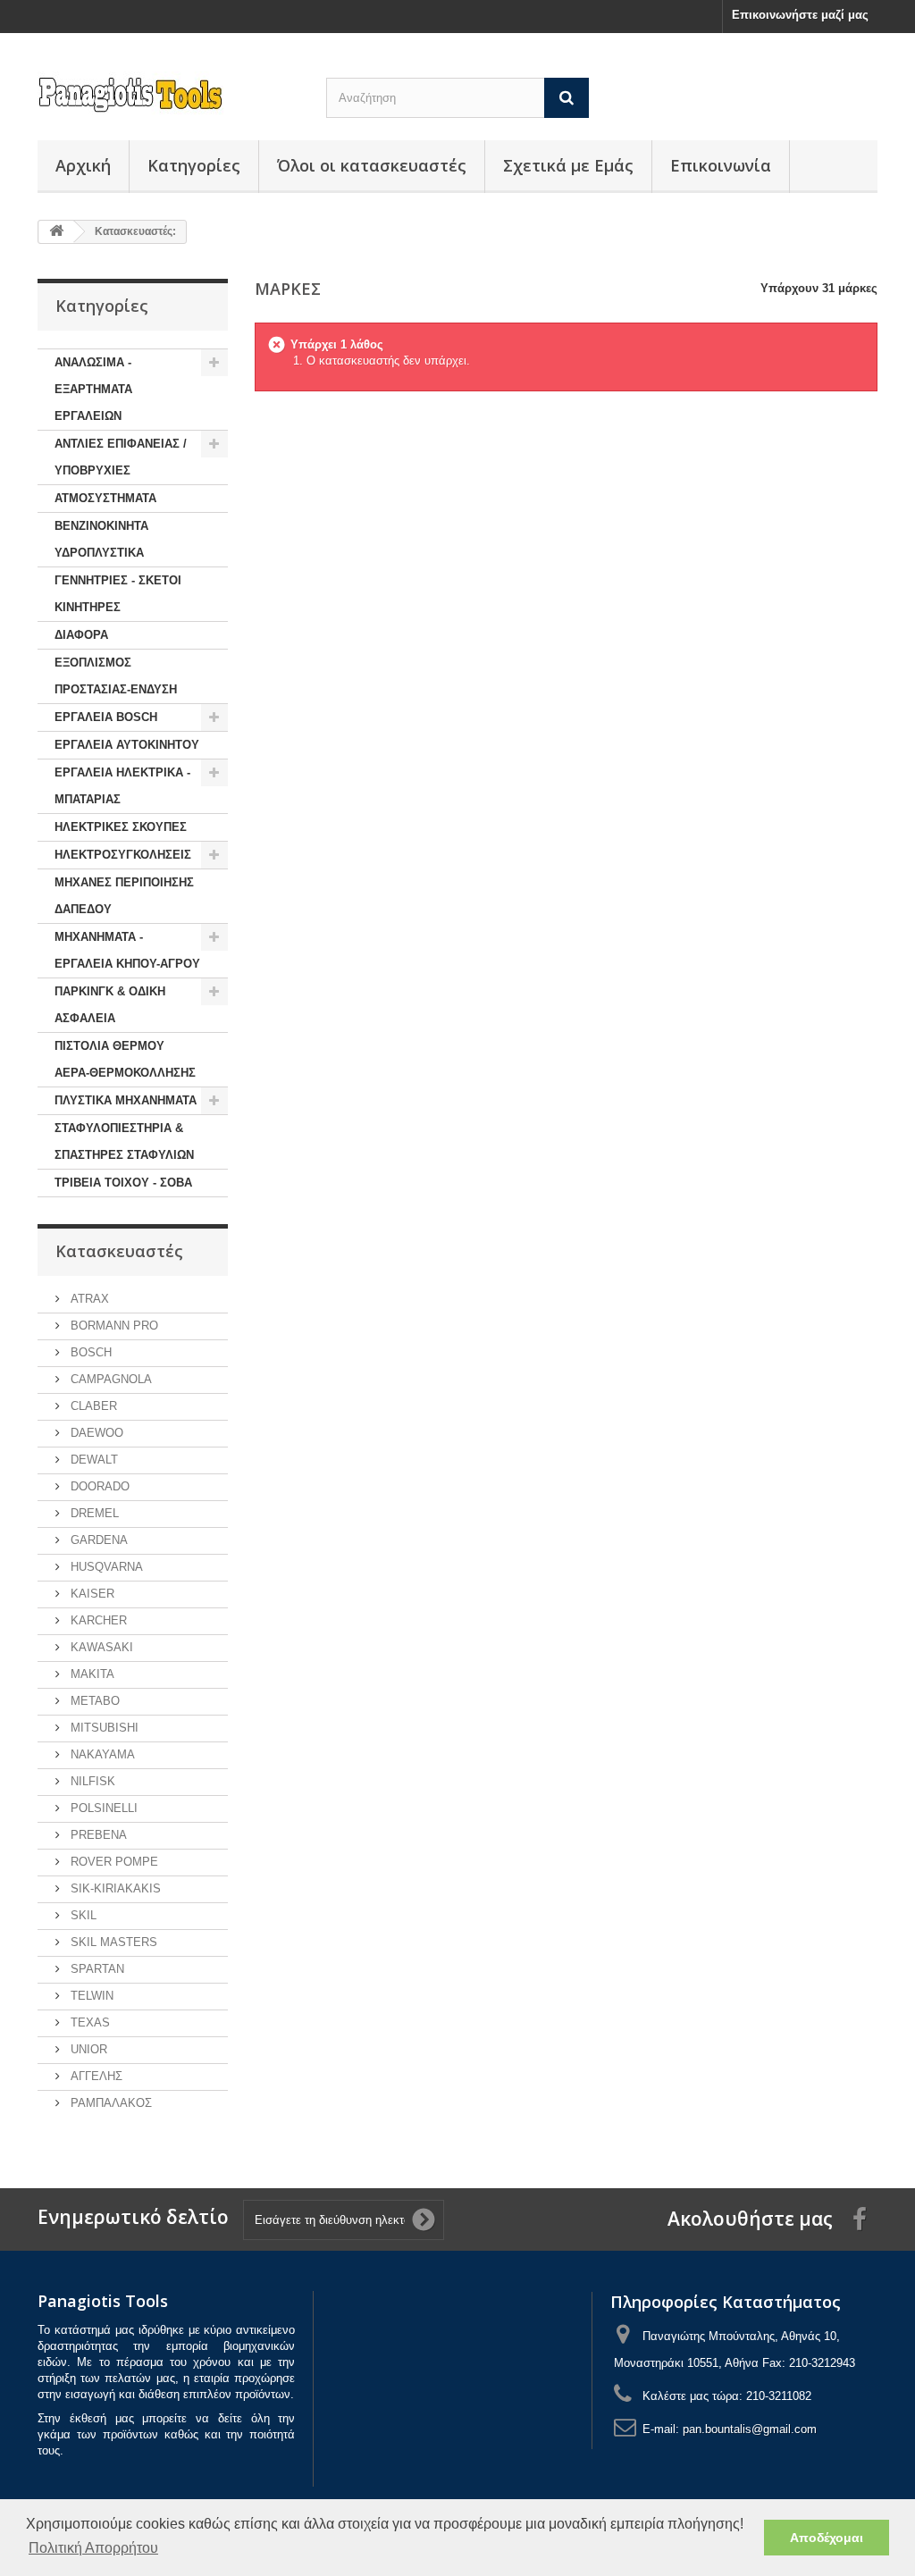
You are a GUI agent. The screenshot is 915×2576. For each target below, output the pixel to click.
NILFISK (91, 1781)
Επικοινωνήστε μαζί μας (800, 15)
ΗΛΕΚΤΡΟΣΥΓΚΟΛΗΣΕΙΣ (123, 855)
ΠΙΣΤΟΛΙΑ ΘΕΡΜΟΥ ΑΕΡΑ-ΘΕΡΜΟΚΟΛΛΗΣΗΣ (125, 1059)
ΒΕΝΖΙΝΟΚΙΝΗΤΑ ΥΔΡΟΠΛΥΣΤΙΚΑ (101, 539)
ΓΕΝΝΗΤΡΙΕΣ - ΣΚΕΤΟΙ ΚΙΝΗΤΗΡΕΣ (118, 594)
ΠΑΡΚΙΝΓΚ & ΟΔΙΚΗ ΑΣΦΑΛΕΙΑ (110, 1005)
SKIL (82, 1915)
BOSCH (89, 1352)
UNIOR (87, 2049)
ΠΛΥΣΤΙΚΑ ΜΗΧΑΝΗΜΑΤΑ (126, 1100)
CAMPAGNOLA (109, 1379)
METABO (93, 1701)
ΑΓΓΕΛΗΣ (95, 2076)
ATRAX (88, 1299)
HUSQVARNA (105, 1567)
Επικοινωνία (721, 165)
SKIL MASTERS (112, 1942)
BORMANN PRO (113, 1326)
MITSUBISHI (103, 1728)
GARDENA (97, 1540)
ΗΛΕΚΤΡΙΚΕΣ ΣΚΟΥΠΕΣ (121, 827)
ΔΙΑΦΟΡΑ (81, 635)
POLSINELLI (102, 1808)
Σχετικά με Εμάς (568, 165)
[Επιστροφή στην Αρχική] (56, 232)
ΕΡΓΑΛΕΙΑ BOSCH (106, 717)
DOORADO (98, 1486)
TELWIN (90, 1996)
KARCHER (97, 1620)
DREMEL (93, 1513)
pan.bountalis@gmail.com (750, 2429)
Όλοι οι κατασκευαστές (372, 165)
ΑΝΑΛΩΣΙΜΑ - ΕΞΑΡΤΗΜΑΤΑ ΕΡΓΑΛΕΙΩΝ (93, 389)
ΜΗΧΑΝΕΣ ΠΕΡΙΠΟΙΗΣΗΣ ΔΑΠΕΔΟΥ (124, 896)
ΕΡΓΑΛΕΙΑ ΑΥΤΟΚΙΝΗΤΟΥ (127, 745)
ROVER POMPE (113, 1862)
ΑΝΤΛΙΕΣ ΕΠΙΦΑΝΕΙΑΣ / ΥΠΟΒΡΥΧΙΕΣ (121, 457)
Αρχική (83, 165)
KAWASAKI (100, 1647)
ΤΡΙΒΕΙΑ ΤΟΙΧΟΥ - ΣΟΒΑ (123, 1183)
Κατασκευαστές (119, 1251)
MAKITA (91, 1674)
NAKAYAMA (101, 1754)
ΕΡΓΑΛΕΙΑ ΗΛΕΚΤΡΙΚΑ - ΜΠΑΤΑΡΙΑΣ (122, 786)
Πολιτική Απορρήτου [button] (93, 2548)
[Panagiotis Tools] (168, 95)
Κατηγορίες (194, 165)
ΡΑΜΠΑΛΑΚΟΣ (109, 2103)
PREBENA (97, 1835)
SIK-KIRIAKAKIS (114, 1888)
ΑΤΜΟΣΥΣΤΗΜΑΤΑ (105, 498)
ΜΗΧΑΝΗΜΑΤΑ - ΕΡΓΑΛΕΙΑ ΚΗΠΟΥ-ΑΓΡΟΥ (127, 950)
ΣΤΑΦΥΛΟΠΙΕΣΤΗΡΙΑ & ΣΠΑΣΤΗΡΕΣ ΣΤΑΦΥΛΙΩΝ (124, 1141)
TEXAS (88, 2022)
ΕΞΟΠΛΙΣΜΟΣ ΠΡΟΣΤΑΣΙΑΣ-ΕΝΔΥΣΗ (116, 676)
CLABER (92, 1406)
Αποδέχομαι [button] (827, 2538)
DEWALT (92, 1460)
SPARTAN (96, 1969)
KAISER (91, 1594)
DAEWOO (95, 1433)
